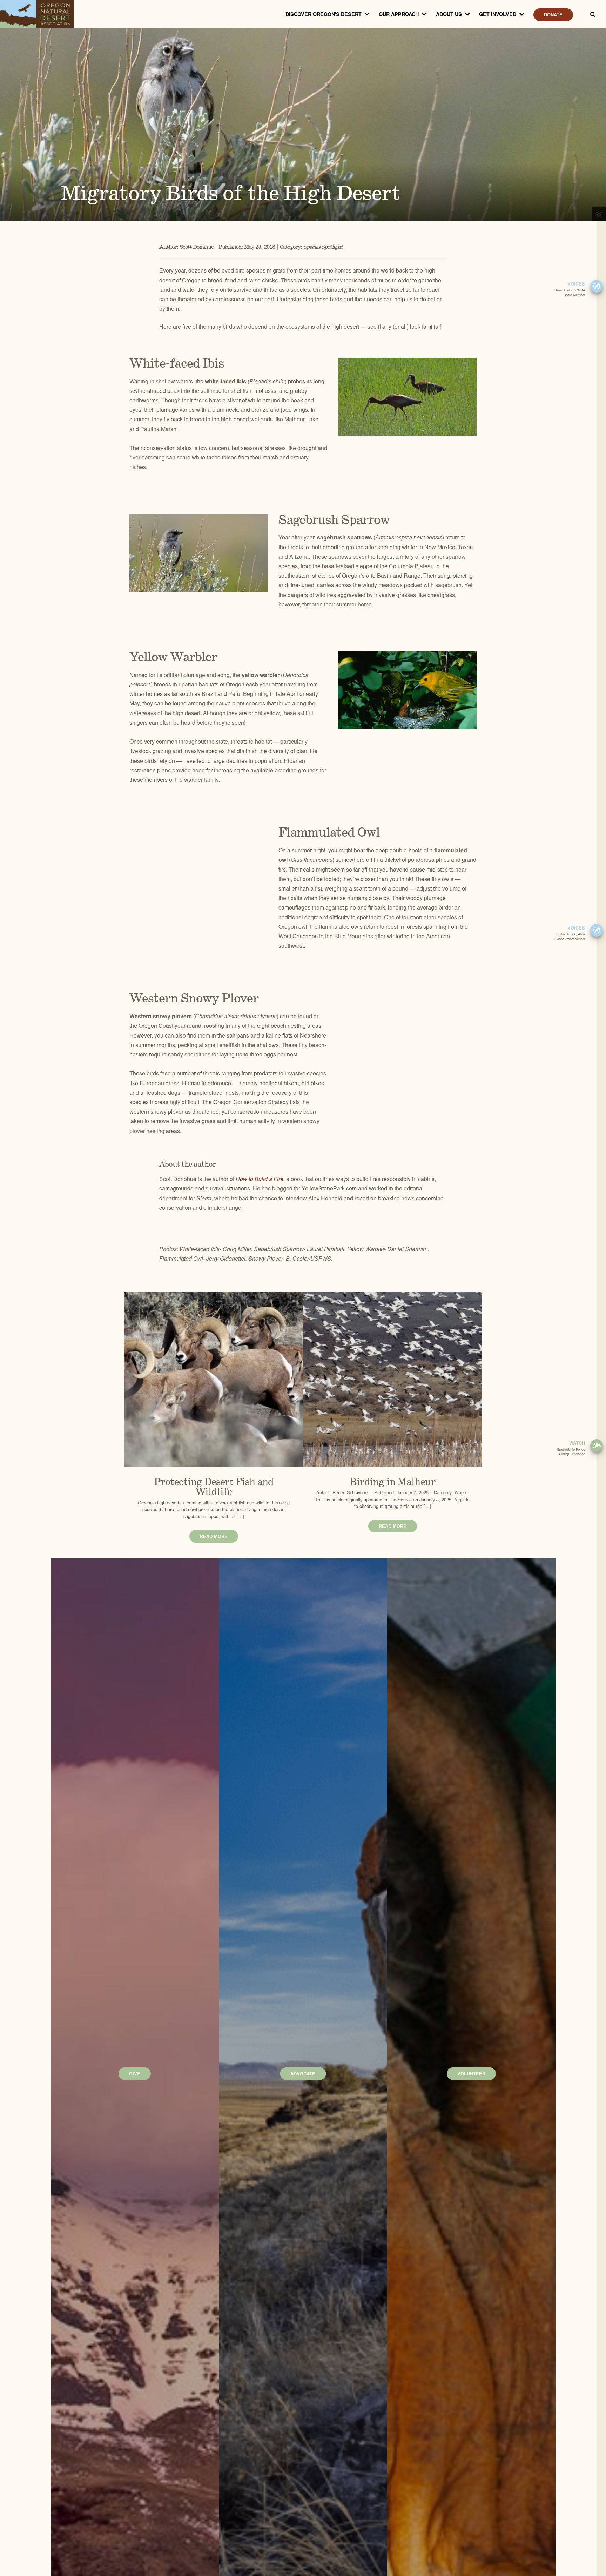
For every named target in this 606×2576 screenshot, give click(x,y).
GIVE (135, 2074)
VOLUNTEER (471, 2074)
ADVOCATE (303, 2074)
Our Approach (399, 14)
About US (449, 14)
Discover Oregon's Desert (324, 14)
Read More (214, 1536)
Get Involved (498, 14)
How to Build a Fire (260, 1179)
